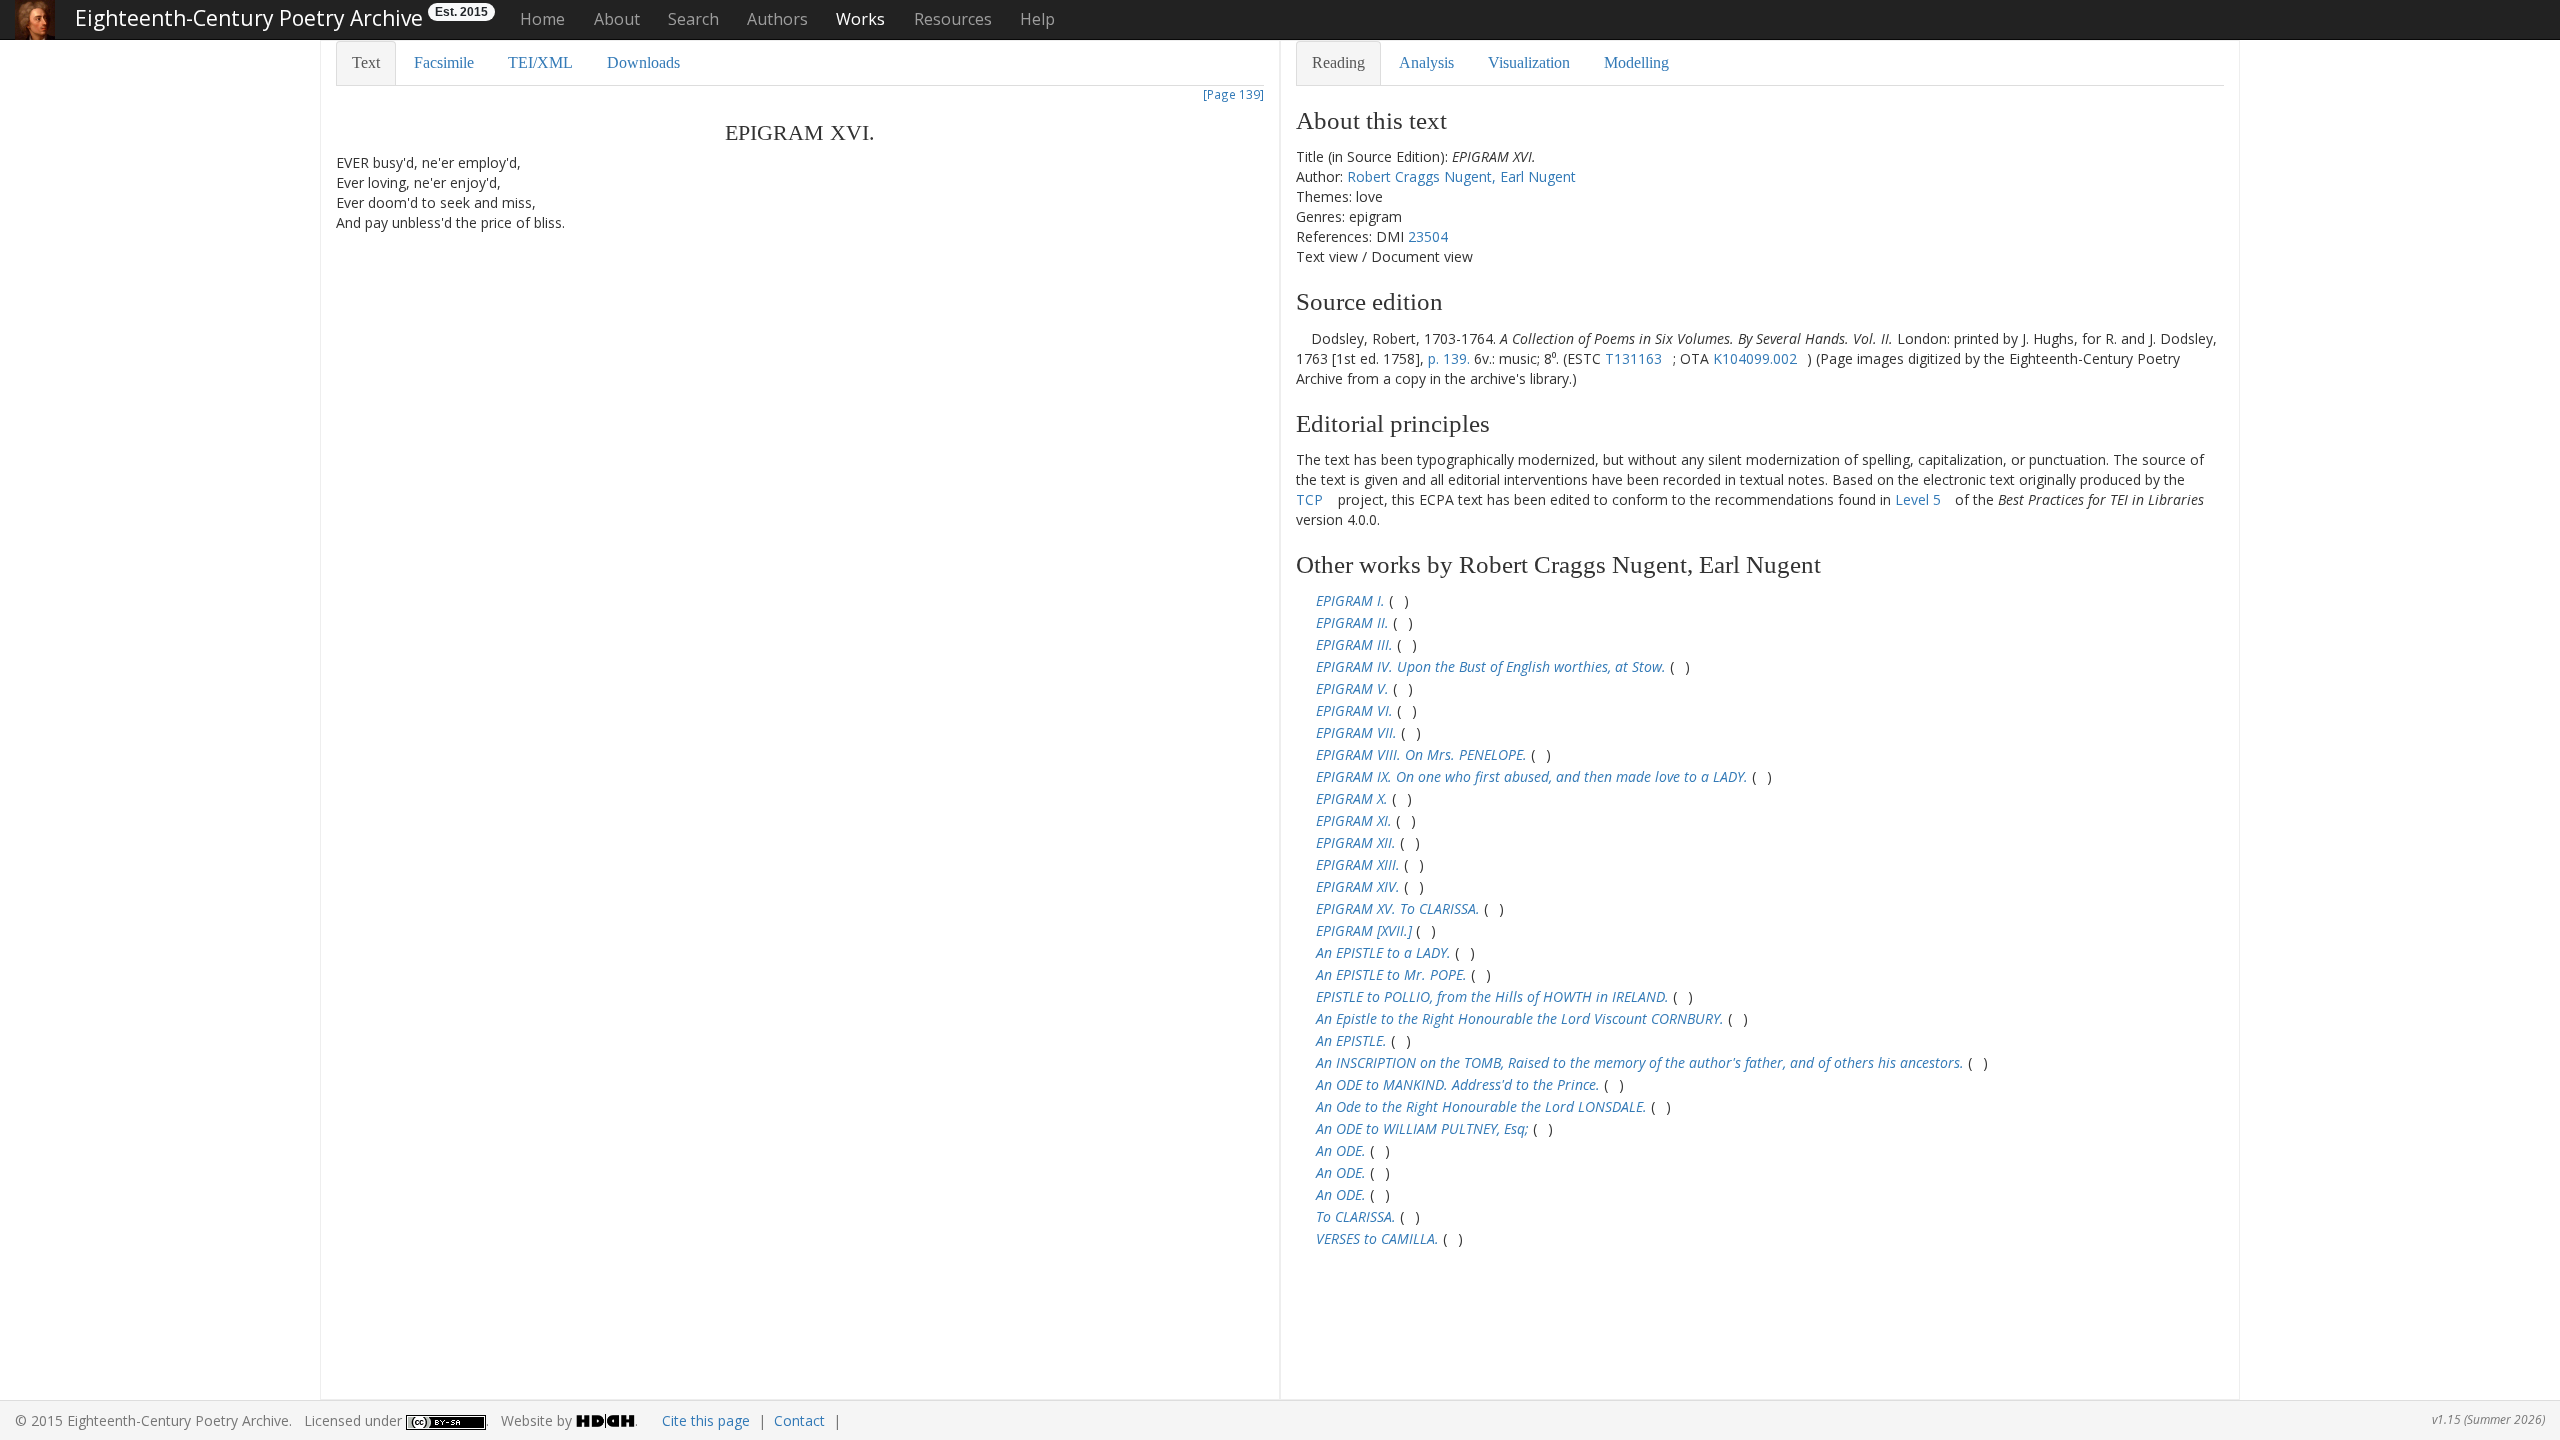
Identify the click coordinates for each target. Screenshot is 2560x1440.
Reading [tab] (1338, 62)
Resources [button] (953, 19)
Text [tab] (366, 62)
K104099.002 (1755, 358)
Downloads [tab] (643, 62)
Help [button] (1037, 19)
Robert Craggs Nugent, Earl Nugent (1461, 176)
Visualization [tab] (1529, 62)
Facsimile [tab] (444, 62)
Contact (799, 1420)
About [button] (617, 19)
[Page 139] (1233, 94)
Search (693, 19)
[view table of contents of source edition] (1301, 338)
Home (542, 19)
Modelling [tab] (1636, 62)
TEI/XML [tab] (540, 62)
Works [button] (860, 19)
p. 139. (1449, 358)
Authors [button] (777, 19)
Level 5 (1918, 499)
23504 (1428, 236)
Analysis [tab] (1426, 62)
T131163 (1633, 358)
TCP (1309, 499)
